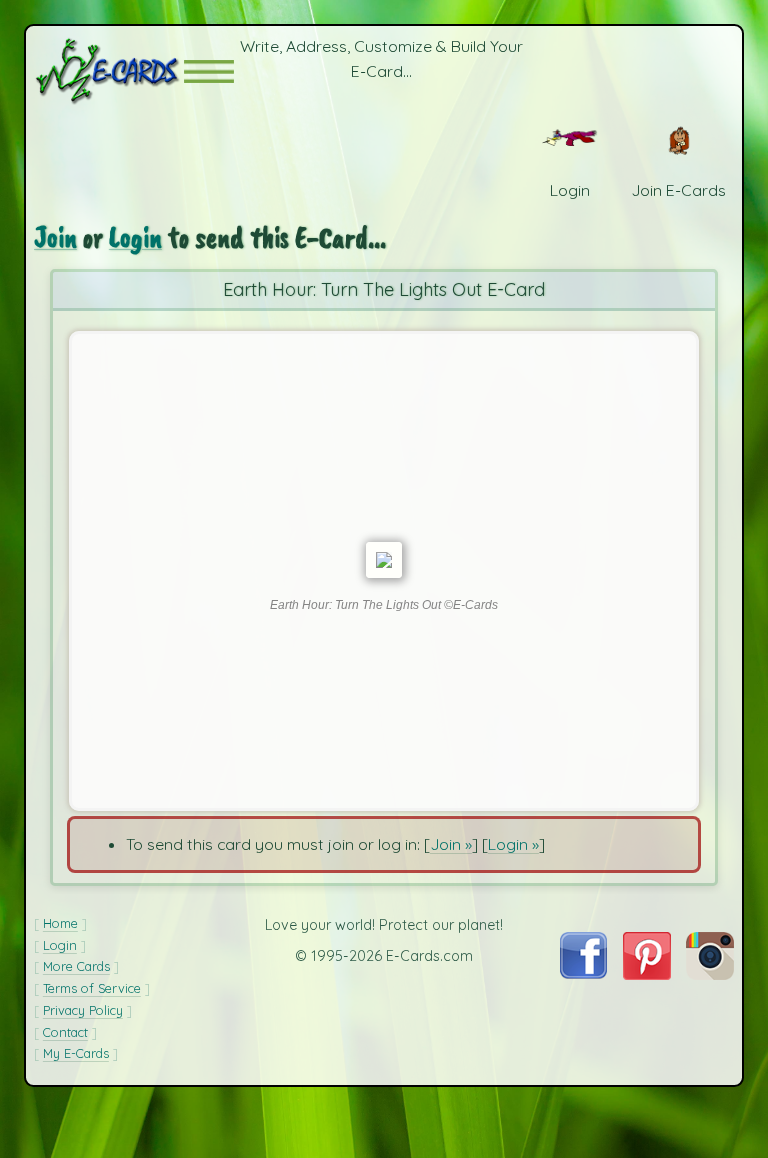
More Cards (76, 966)
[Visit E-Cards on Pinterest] (647, 974)
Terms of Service (92, 988)
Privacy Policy (83, 1010)
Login (135, 237)
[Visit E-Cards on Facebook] (583, 973)
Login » (513, 844)
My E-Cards (76, 1053)
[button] (209, 71)
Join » (451, 844)
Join (55, 237)
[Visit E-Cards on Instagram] (710, 974)
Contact (65, 1032)
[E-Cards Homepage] (109, 71)
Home (60, 923)
